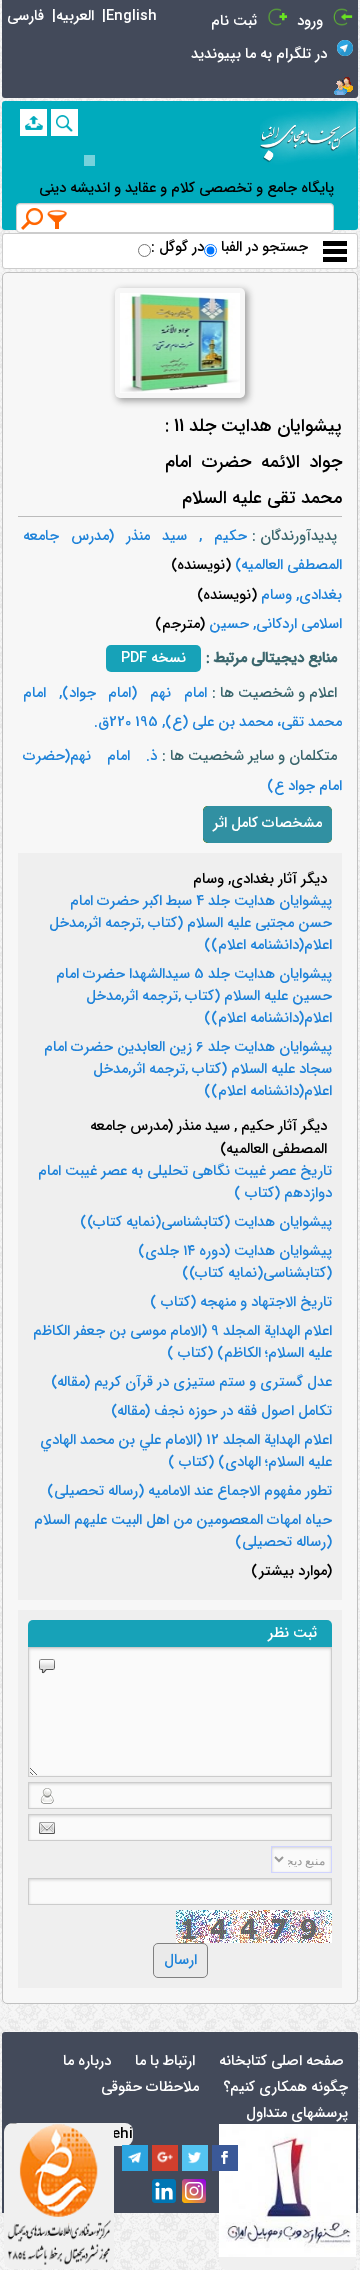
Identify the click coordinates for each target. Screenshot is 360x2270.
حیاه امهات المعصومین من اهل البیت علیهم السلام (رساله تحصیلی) (183, 1532)
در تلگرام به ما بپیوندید (259, 54)
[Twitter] (195, 2158)
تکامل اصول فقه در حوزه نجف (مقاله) (221, 1412)
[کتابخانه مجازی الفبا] (308, 135)
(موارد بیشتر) (291, 1572)
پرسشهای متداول (297, 2113)
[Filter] (58, 219)
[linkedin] (165, 2192)
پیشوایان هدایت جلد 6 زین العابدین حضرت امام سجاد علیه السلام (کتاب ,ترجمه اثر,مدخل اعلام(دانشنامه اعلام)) (188, 1070)
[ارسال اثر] (33, 122)
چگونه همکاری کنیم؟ (285, 2087)
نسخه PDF (153, 658)
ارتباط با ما (165, 2061)
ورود (310, 21)
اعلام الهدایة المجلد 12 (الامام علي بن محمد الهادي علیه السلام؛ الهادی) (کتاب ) (186, 1452)
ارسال (180, 1960)
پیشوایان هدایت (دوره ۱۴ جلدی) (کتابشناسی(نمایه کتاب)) (235, 1263)
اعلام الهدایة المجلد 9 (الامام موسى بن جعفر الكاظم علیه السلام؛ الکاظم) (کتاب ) (182, 1343)
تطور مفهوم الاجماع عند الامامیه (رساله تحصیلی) (189, 1492)
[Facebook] (225, 2158)
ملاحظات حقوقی (150, 2087)
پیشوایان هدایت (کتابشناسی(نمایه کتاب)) (206, 1223)
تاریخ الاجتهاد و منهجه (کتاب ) (241, 1303)
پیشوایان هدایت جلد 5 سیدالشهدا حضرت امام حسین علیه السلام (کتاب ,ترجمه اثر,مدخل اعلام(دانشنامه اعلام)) (194, 997)
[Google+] (165, 2158)
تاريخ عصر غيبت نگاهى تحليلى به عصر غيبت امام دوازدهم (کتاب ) (185, 1183)
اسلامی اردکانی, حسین (273, 624)
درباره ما (87, 2061)
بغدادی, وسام (299, 595)
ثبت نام (234, 21)
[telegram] (135, 2158)
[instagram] (195, 2192)
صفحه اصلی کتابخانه (281, 2061)
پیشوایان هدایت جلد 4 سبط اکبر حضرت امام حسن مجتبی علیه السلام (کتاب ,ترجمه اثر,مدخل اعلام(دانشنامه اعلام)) (190, 924)
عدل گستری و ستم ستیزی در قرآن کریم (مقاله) (191, 1383)
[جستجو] (64, 122)
